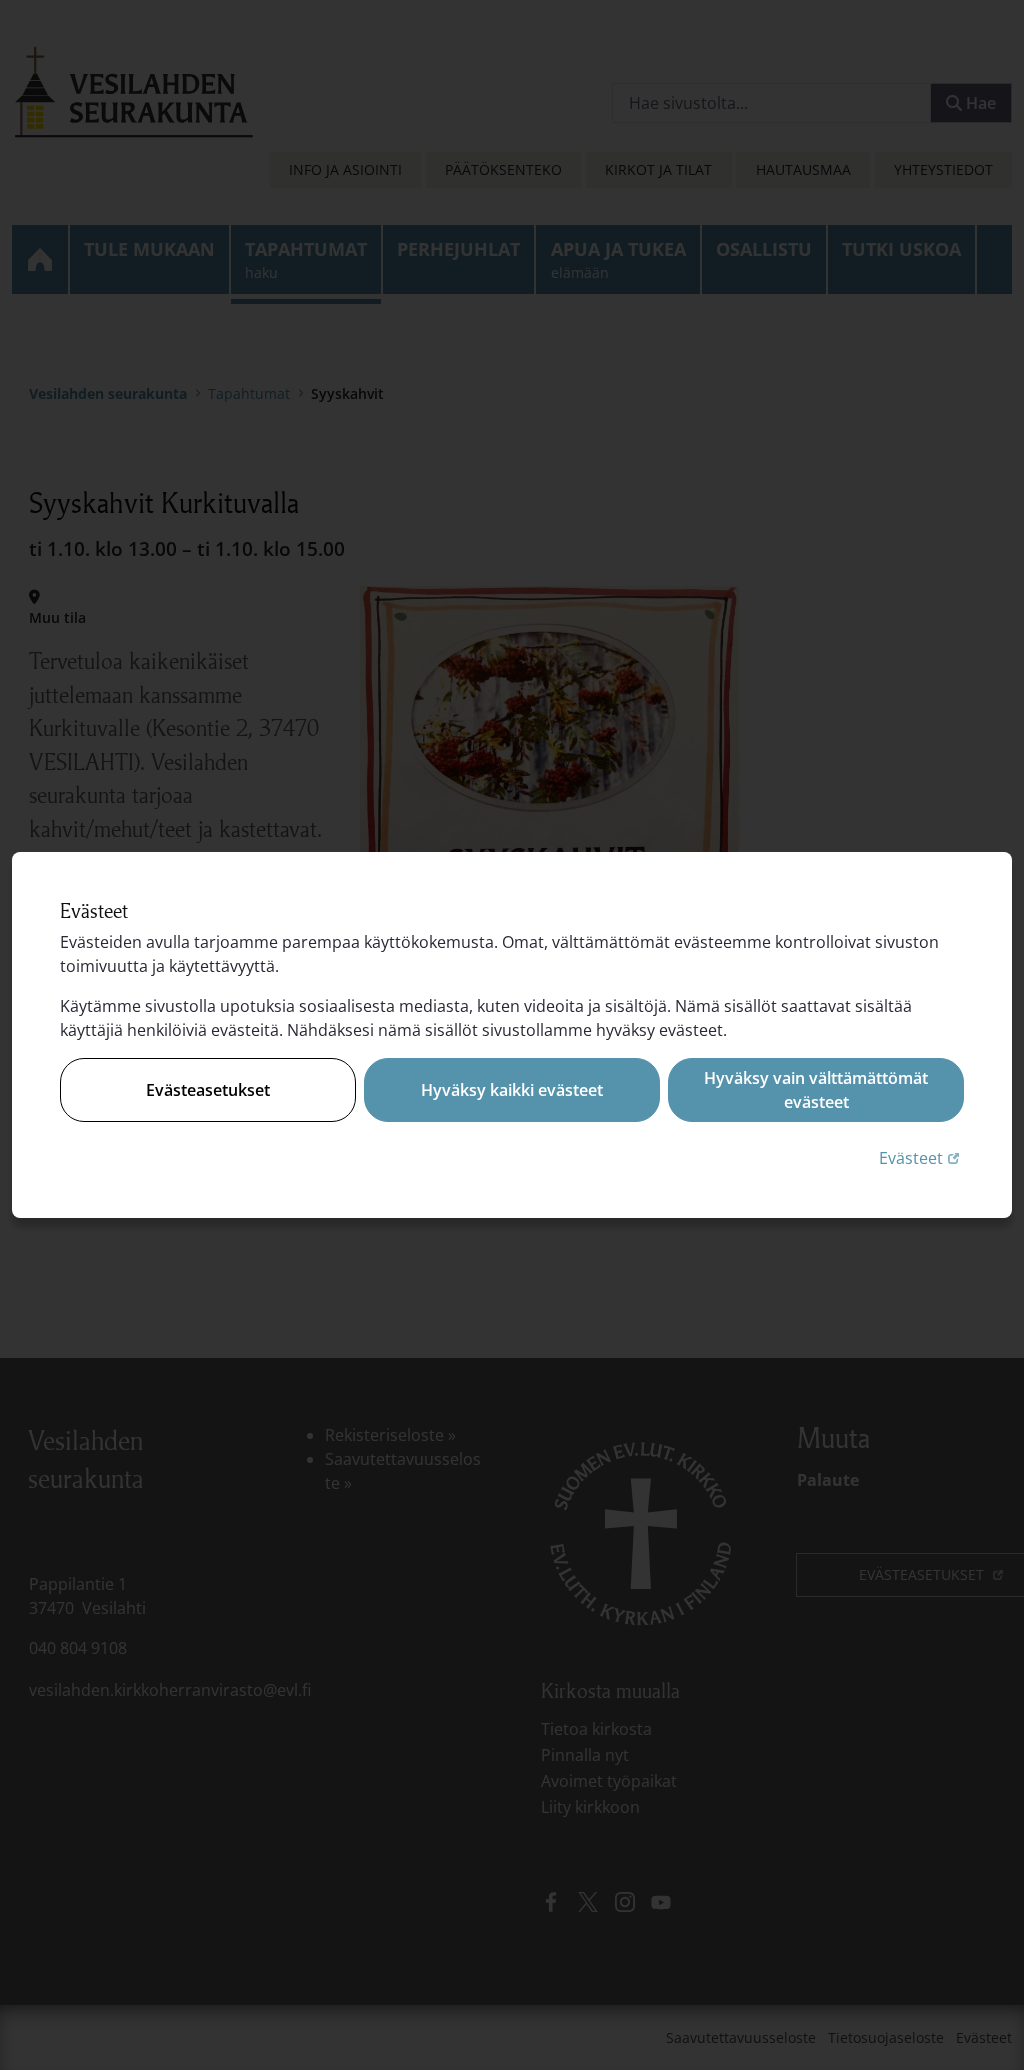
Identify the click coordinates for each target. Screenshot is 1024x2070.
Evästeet (921, 1157)
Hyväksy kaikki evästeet (512, 1090)
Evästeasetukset (208, 1090)
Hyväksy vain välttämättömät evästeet (816, 1090)
